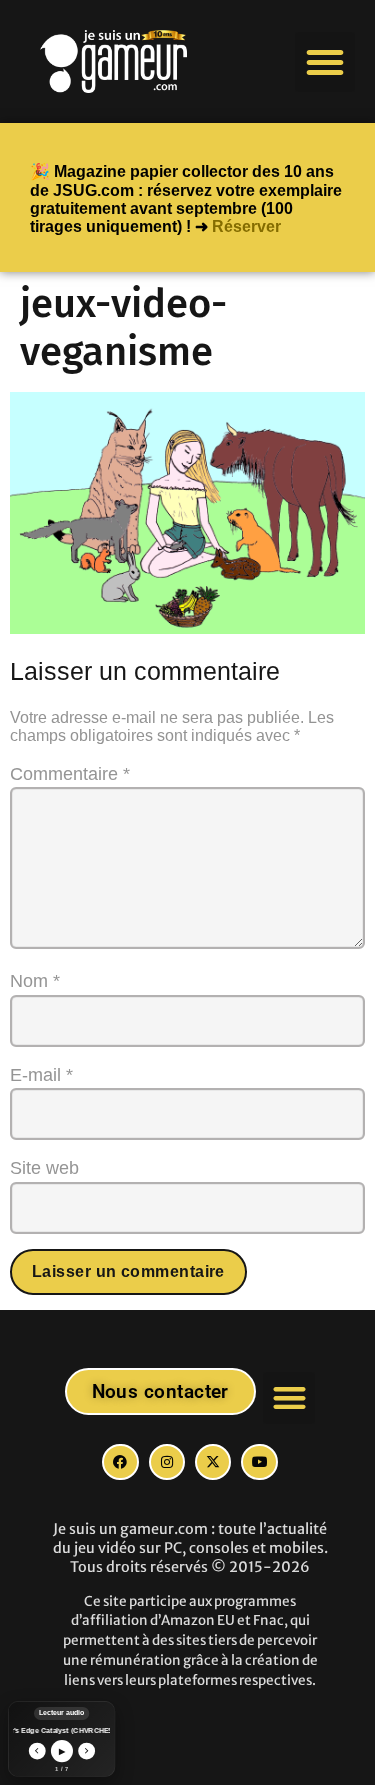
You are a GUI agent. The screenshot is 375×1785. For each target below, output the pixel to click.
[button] (325, 62)
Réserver (246, 226)
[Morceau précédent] (36, 1750)
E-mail (41, 1075)
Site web (44, 1168)
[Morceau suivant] (86, 1750)
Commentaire (70, 774)
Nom (35, 981)
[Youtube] (259, 1462)
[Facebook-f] (120, 1462)
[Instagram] (167, 1462)
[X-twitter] (213, 1462)
